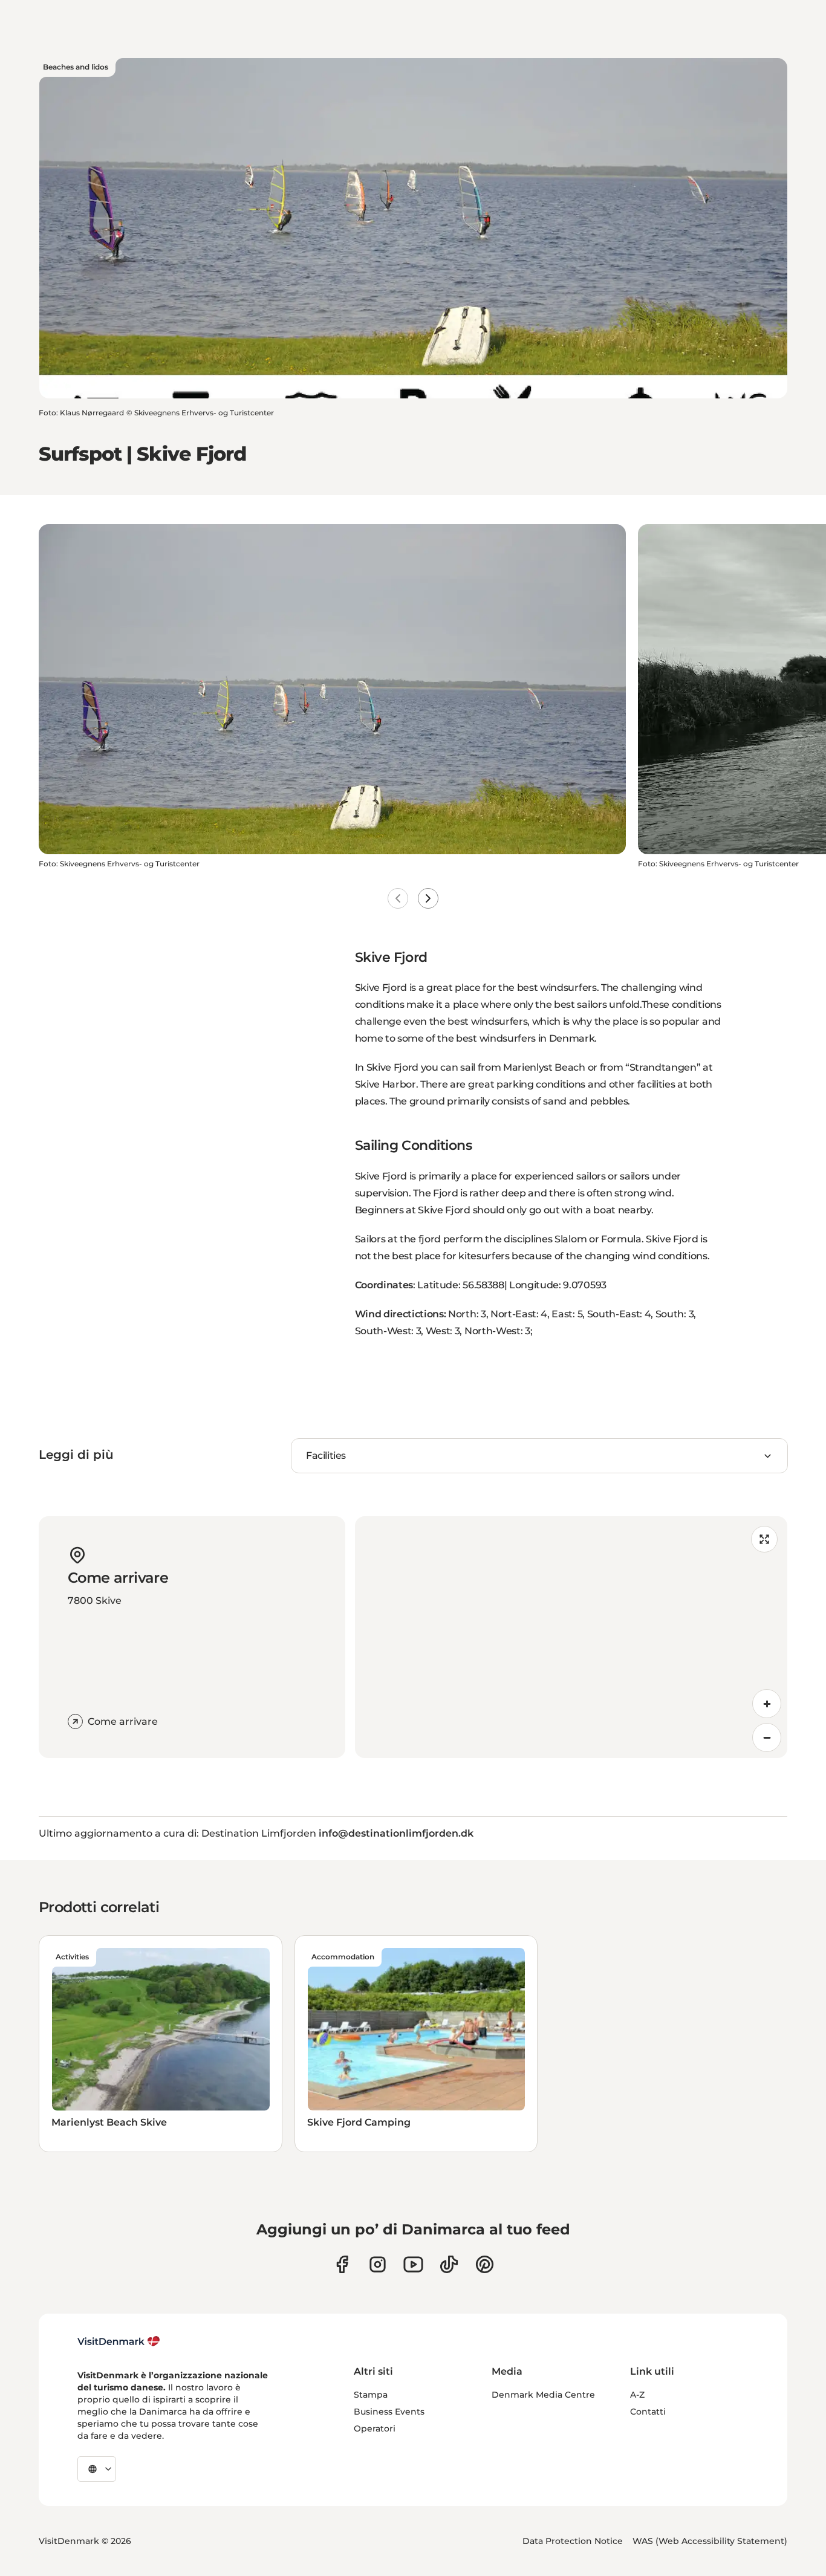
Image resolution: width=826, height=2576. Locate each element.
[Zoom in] (767, 1704)
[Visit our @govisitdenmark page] (449, 2264)
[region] (571, 1637)
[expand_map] (764, 1539)
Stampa (371, 2395)
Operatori (375, 2428)
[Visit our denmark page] (342, 2264)
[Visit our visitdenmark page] (413, 2264)
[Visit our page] (378, 2264)
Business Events (389, 2412)
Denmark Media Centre (543, 2395)
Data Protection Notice (573, 2541)
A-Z (637, 2395)
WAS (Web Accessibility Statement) (710, 2541)
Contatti (648, 2412)
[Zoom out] (767, 1737)
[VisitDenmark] (119, 2341)
